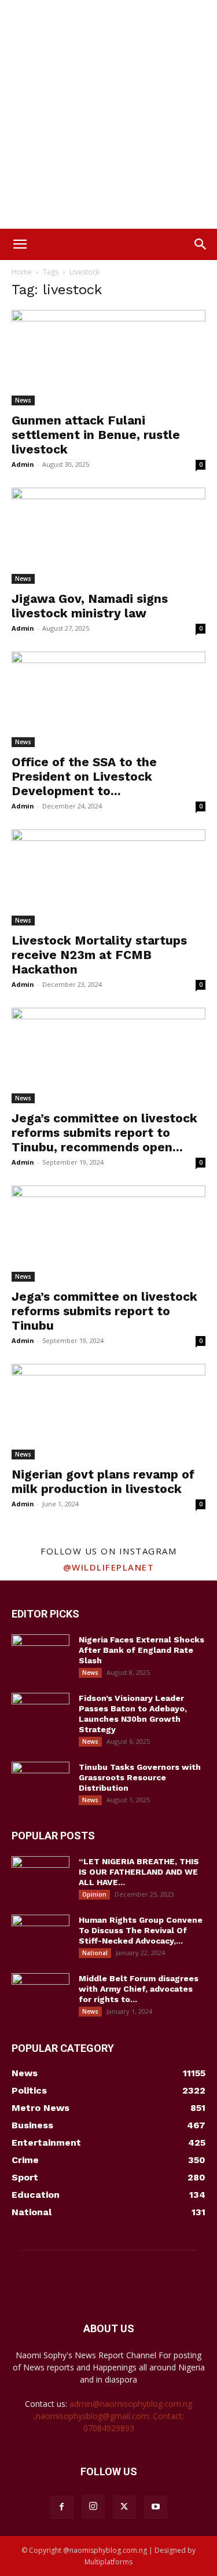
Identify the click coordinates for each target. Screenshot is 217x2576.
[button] (20, 244)
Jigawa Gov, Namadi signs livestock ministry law (90, 606)
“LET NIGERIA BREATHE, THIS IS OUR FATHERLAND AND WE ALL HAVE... (139, 1872)
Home (22, 272)
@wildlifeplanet (109, 1567)
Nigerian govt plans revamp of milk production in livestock (103, 1481)
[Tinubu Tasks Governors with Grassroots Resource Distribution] (41, 1782)
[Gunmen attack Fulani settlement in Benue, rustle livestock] (108, 358)
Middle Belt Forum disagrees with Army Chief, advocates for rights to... (139, 1989)
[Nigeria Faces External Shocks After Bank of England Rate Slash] (41, 1655)
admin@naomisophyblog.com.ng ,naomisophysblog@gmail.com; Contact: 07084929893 (113, 2416)
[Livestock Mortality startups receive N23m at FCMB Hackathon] (108, 877)
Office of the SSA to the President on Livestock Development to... (84, 776)
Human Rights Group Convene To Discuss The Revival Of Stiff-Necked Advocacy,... (141, 1930)
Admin (23, 464)
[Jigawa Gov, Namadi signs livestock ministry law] (108, 535)
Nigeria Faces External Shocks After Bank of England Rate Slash (141, 1650)
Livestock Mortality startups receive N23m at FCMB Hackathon (99, 955)
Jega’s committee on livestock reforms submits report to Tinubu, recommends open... (104, 1133)
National (95, 1953)
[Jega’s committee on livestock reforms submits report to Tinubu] (108, 1233)
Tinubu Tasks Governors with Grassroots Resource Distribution (140, 1777)
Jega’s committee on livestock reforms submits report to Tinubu (104, 1311)
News (23, 400)
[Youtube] (156, 2507)
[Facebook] (62, 2507)
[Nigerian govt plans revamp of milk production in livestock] (108, 1412)
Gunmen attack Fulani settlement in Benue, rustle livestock (96, 435)
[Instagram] (93, 2507)
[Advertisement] (108, 114)
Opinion (94, 1894)
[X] (124, 2507)
